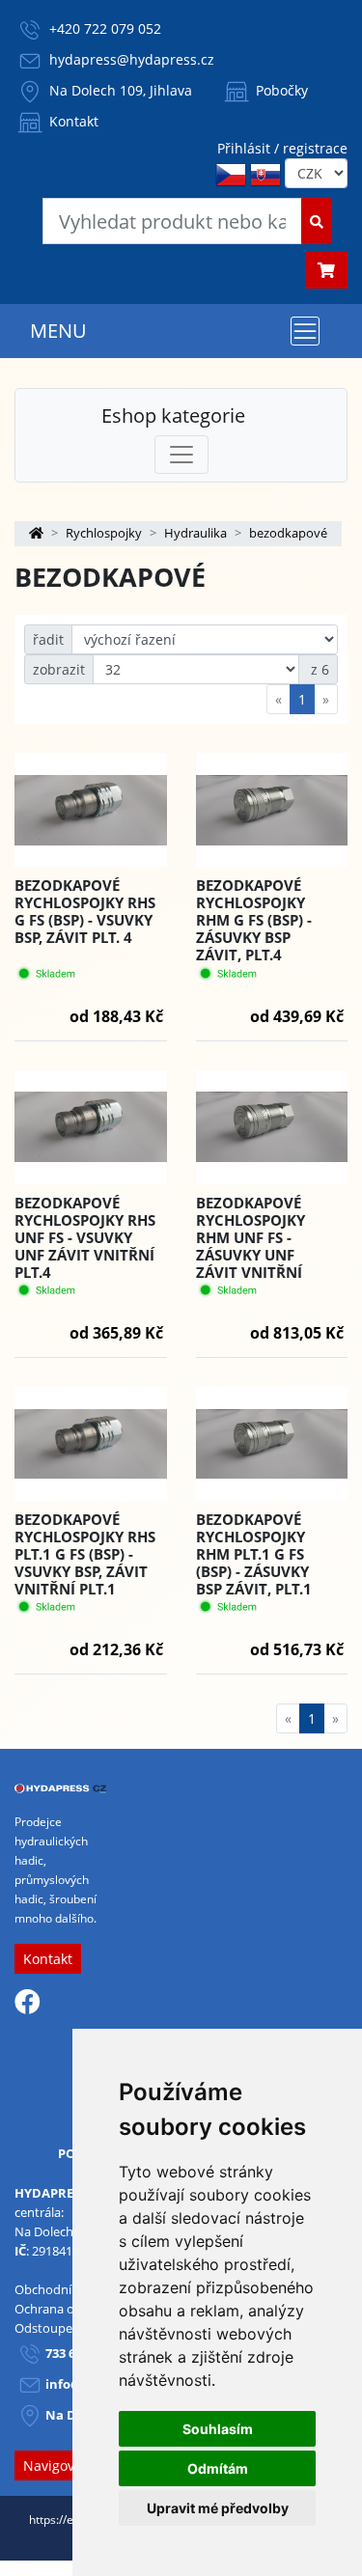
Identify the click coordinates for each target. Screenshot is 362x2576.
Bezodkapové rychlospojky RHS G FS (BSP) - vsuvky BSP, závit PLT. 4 (85, 911)
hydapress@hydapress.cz (132, 59)
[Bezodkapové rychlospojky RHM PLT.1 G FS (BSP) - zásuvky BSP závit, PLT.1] (272, 1444)
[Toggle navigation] (305, 331)
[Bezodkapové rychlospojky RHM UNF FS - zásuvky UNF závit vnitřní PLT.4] (272, 1127)
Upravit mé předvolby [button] (218, 2508)
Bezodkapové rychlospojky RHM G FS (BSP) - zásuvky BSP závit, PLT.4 (254, 920)
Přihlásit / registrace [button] (282, 148)
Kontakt (72, 121)
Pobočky (280, 90)
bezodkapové (288, 533)
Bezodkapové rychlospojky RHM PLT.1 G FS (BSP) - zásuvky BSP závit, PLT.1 (254, 1554)
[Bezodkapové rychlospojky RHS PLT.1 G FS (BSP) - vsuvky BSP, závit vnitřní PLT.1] (91, 1444)
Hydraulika (195, 533)
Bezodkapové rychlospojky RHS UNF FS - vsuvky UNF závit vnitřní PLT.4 (85, 1237)
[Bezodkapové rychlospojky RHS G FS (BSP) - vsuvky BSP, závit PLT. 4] (91, 810)
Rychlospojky (104, 533)
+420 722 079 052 (105, 28)
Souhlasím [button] (218, 2429)
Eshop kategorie (173, 415)
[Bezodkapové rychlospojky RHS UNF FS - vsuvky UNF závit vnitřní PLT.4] (91, 1127)
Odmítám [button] (218, 2468)
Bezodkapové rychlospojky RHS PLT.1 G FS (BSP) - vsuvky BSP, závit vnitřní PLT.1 (85, 1554)
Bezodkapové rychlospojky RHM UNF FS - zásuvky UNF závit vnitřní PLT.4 (251, 1246)
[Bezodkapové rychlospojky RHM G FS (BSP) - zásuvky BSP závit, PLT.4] (272, 810)
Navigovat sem (70, 2465)
